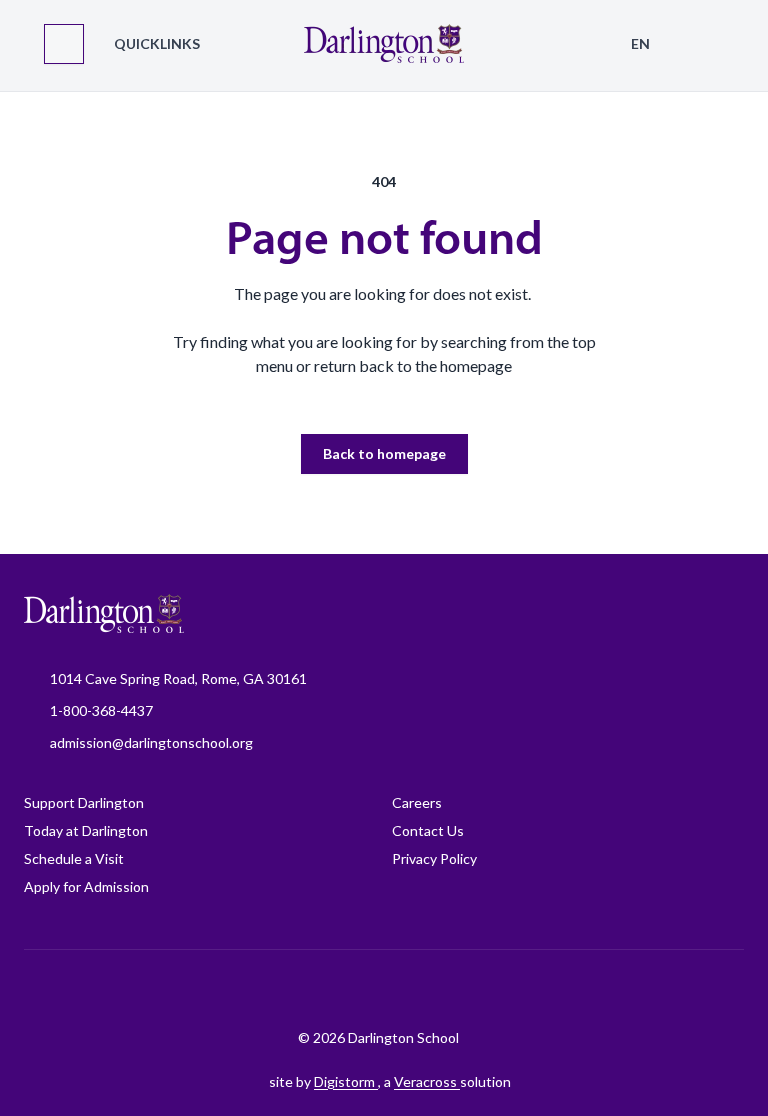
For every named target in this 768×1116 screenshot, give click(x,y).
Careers (417, 802)
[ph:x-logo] (515, 989)
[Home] (384, 45)
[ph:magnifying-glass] (704, 44)
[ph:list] (64, 44)
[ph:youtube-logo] (465, 989)
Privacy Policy (434, 858)
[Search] (704, 44)
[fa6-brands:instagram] (315, 989)
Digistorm (346, 1081)
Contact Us (428, 830)
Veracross (427, 1081)
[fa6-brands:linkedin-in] (415, 989)
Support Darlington (84, 802)
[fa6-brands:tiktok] (365, 989)
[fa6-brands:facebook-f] (265, 989)
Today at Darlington (86, 830)
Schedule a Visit (74, 858)
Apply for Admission (86, 886)
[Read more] (265, 989)
